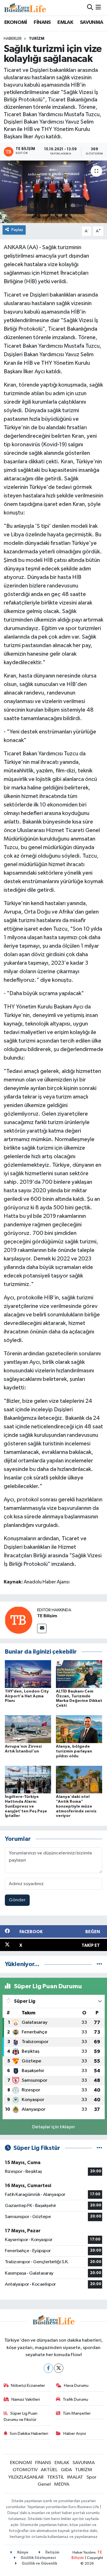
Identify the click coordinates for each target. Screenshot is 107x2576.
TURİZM (37, 39)
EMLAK (65, 22)
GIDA (66, 2470)
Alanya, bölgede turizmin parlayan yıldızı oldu (74, 1751)
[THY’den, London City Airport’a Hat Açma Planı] (28, 1674)
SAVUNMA (92, 22)
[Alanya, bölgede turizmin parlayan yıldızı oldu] (79, 1729)
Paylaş (17, 230)
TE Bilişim (47, 1616)
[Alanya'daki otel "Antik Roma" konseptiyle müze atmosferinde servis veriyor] (79, 1779)
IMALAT (75, 2477)
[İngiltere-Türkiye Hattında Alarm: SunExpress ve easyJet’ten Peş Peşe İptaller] (28, 1779)
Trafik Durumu (75, 2399)
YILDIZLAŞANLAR (26, 2477)
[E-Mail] (42, 1628)
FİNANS (42, 22)
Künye (22, 2553)
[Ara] (90, 8)
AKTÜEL (49, 2470)
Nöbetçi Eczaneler (28, 2386)
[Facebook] (48, 2368)
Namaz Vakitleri (26, 2399)
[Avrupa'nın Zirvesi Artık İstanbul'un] (28, 1729)
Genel (44, 2484)
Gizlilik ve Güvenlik (39, 2564)
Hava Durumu (76, 2386)
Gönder (17, 1900)
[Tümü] (99, 1964)
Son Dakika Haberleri (29, 2434)
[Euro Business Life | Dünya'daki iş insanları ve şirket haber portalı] (25, 8)
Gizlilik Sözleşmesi (38, 2558)
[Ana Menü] (98, 8)
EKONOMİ (16, 22)
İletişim (52, 2553)
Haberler (13, 39)
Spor (91, 2477)
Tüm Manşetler (77, 2413)
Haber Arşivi (75, 2434)
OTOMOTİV (25, 2470)
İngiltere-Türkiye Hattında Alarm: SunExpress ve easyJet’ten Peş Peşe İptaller (26, 1806)
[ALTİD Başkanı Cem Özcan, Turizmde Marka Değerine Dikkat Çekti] (79, 1674)
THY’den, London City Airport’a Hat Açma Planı (27, 1696)
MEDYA (62, 2484)
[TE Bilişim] (19, 1620)
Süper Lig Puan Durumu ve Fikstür (21, 2416)
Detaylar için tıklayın (53, 2127)
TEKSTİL (55, 2477)
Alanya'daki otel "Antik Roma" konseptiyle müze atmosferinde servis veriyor (76, 1806)
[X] (59, 2368)
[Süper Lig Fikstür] (99, 2148)
